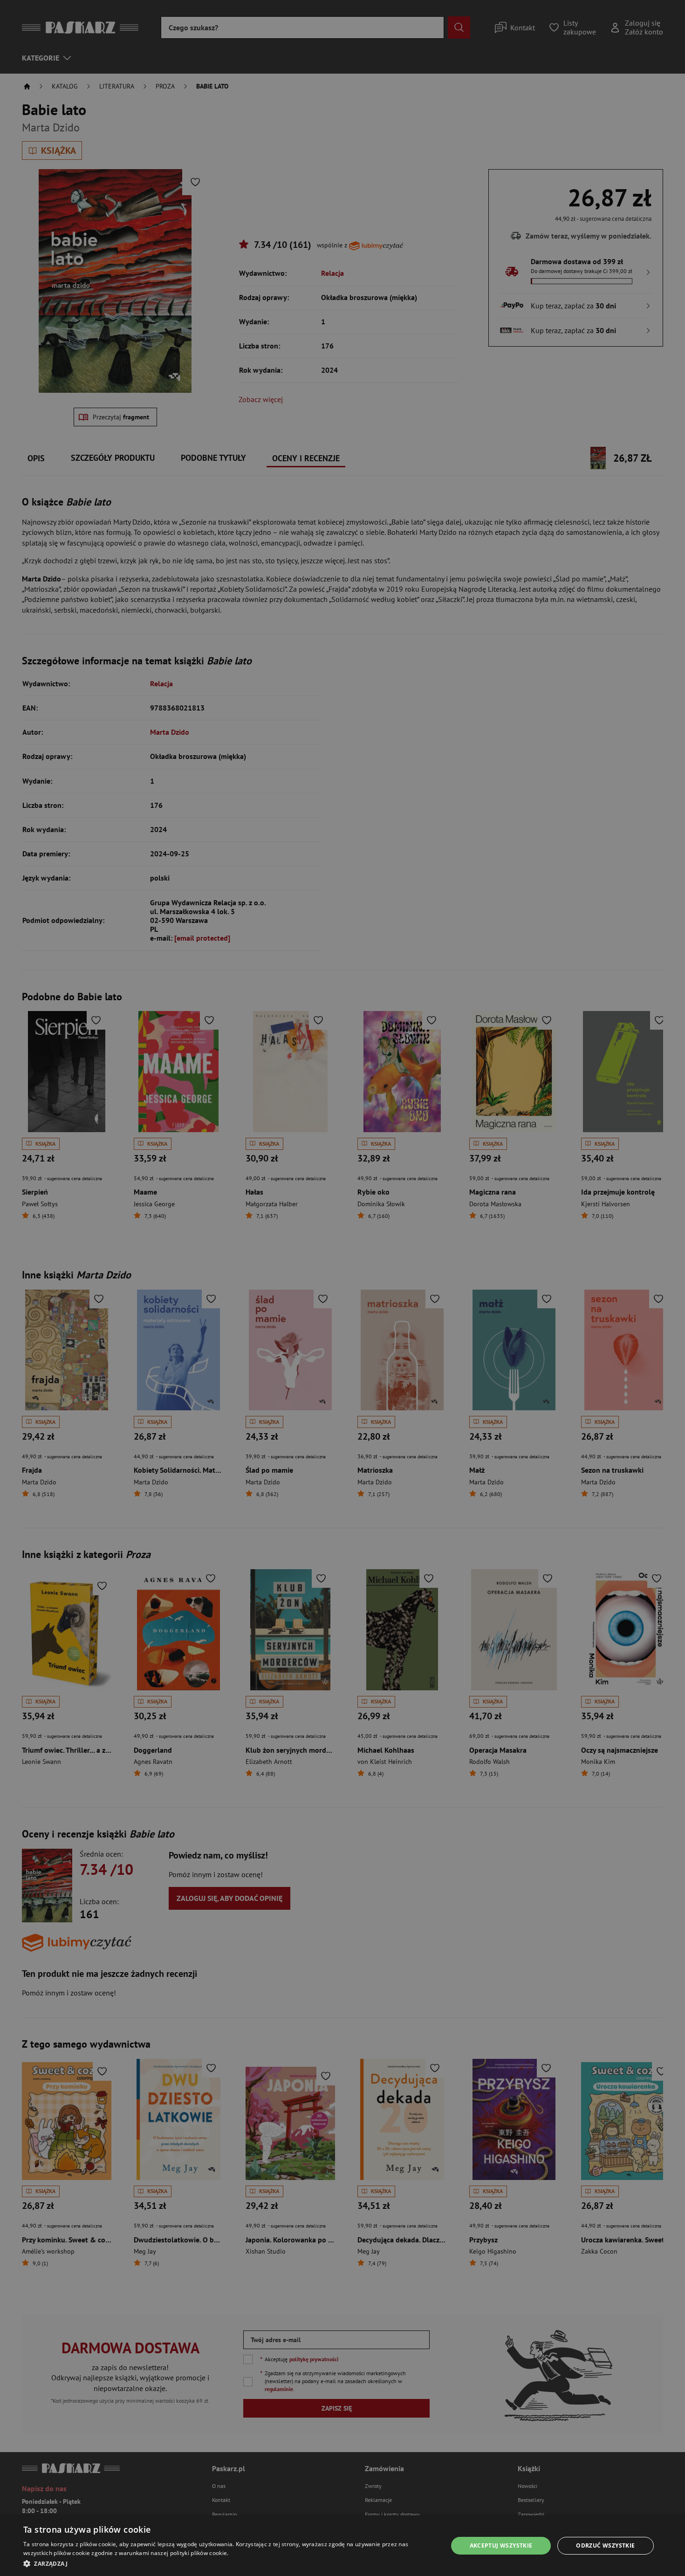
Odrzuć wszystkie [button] (605, 2545)
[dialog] (342, 2546)
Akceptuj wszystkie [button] (501, 2545)
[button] (229, 2563)
